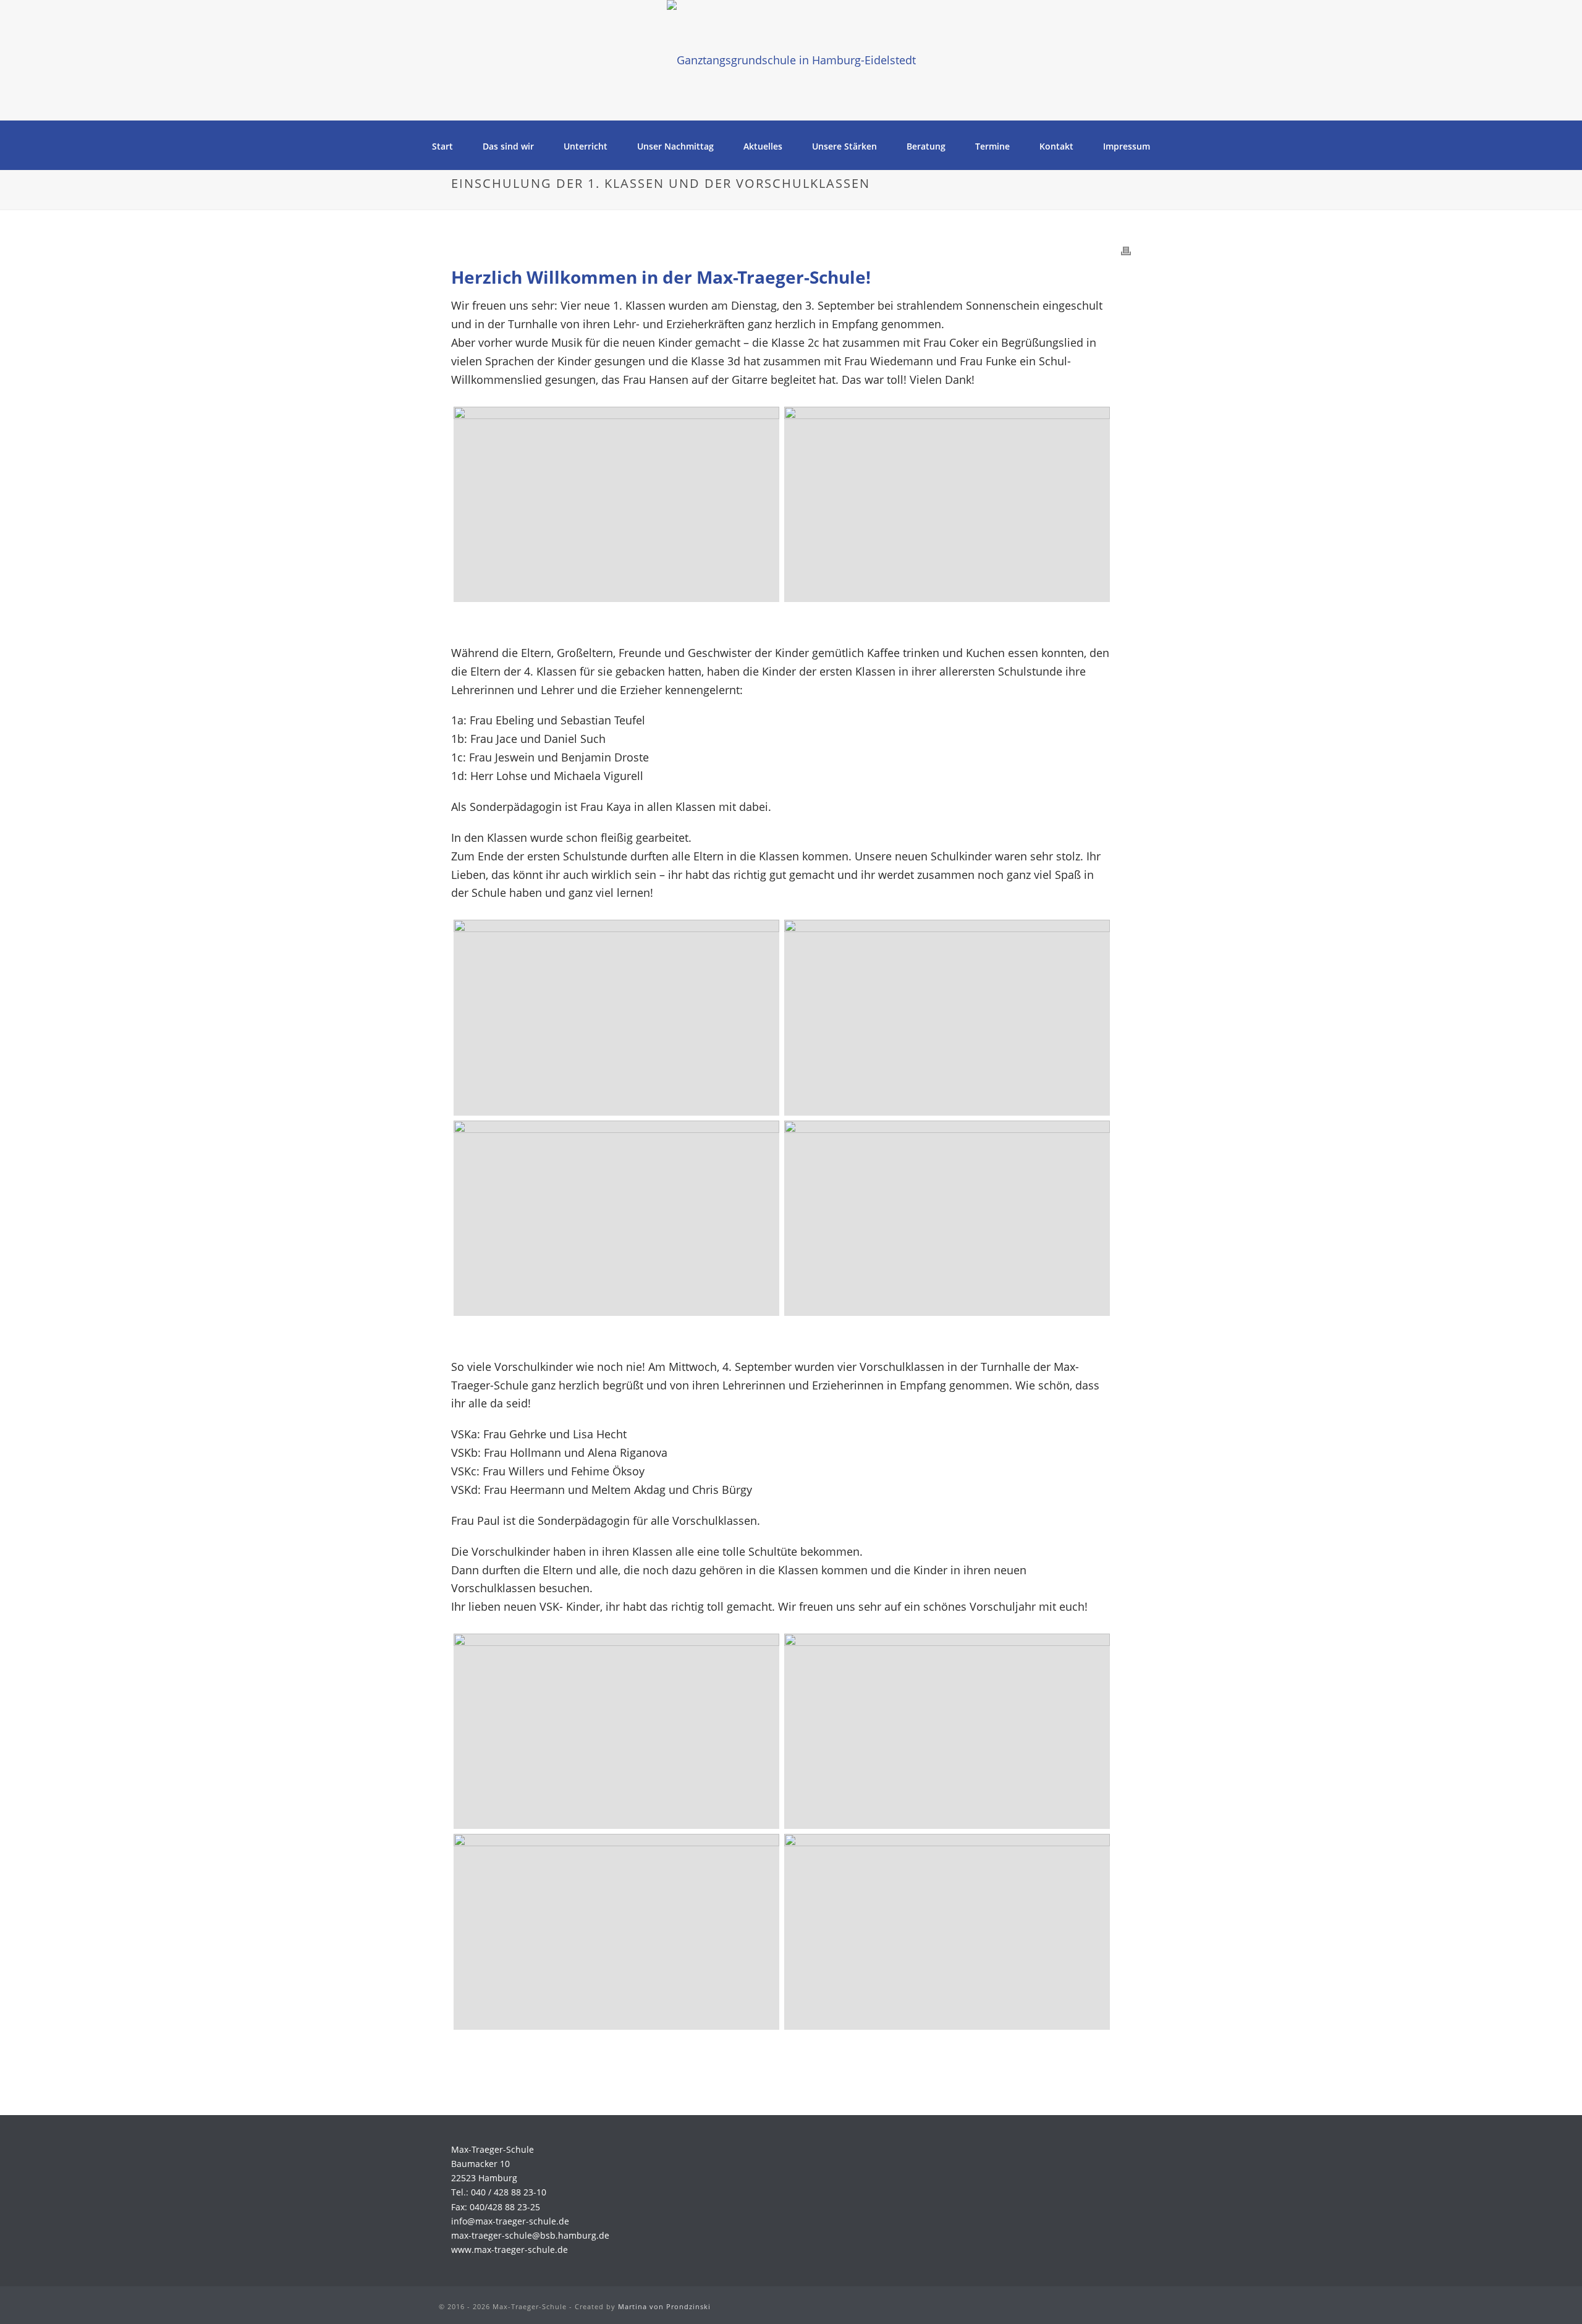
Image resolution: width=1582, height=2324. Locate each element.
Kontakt (1056, 146)
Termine (992, 146)
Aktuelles (763, 146)
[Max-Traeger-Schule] (791, 60)
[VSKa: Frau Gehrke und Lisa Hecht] (616, 1731)
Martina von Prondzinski (664, 2306)
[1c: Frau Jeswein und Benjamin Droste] (616, 1017)
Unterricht (586, 146)
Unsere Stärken (844, 146)
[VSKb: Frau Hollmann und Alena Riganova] (947, 1731)
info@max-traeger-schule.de (510, 2221)
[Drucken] (1126, 250)
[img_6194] (947, 504)
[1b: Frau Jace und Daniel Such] (947, 1218)
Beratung (926, 146)
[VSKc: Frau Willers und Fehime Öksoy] (616, 1932)
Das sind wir (508, 146)
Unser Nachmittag (675, 146)
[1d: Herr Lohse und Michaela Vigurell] (947, 1017)
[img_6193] (616, 504)
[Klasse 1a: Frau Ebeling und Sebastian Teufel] (616, 1218)
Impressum (1127, 146)
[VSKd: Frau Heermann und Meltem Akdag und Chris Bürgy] (947, 1932)
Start (442, 146)
